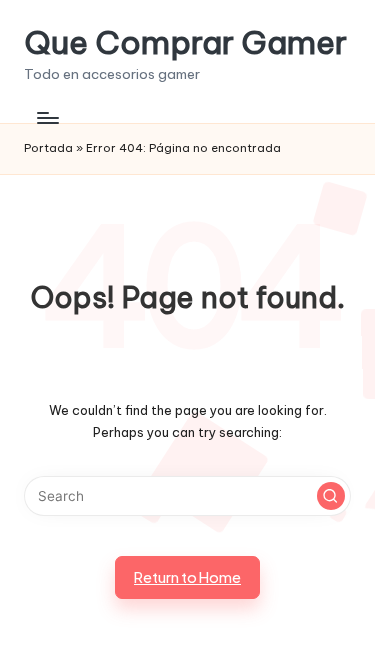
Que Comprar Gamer (185, 42)
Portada (48, 148)
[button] (331, 496)
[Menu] (47, 117)
